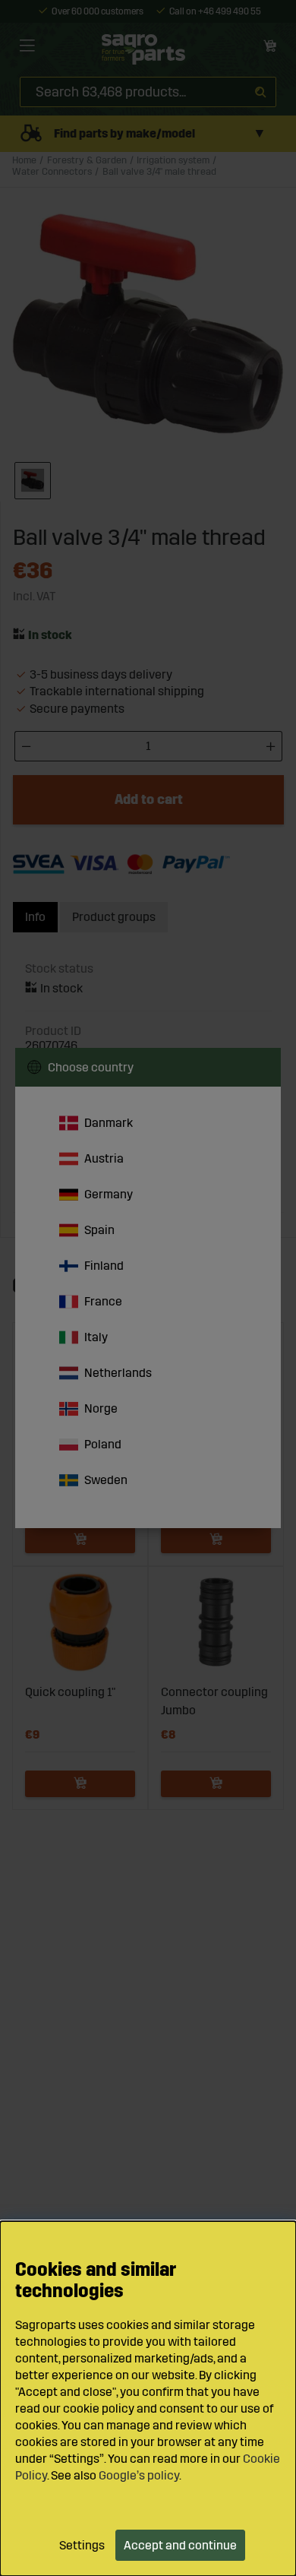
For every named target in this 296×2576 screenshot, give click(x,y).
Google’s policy (139, 2475)
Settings (82, 2545)
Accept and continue (180, 2545)
